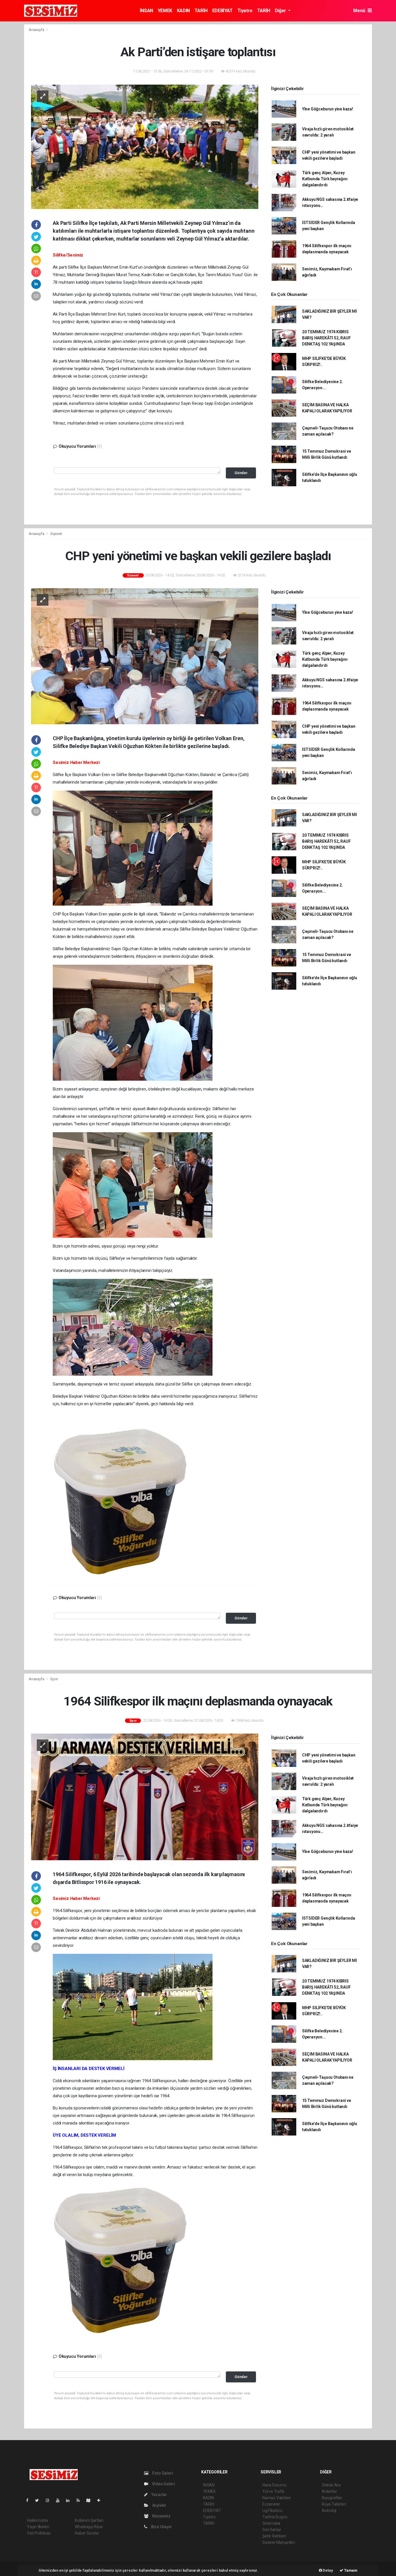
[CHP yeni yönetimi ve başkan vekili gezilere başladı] (145, 656)
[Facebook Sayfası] (30, 2500)
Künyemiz (161, 2516)
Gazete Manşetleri (279, 2542)
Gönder (241, 473)
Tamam (350, 2570)
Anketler (329, 2491)
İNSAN (146, 11)
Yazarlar (159, 2495)
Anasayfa (37, 30)
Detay (328, 2570)
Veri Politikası (39, 2533)
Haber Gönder (87, 2533)
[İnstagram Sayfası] (50, 2500)
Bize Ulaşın (161, 2527)
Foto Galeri (162, 2473)
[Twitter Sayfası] (39, 2500)
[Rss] (80, 2500)
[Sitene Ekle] (101, 2500)
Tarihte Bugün (275, 2517)
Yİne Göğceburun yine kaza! (328, 109)
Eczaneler (271, 2504)
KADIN (183, 11)
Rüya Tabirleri (334, 2504)
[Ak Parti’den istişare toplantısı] (145, 146)
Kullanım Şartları (89, 2520)
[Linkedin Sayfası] (70, 2500)
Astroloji (329, 2511)
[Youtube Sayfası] (60, 2500)
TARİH (201, 11)
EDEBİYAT (222, 11)
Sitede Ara (331, 2485)
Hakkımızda (37, 2520)
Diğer (281, 11)
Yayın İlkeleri (38, 2527)
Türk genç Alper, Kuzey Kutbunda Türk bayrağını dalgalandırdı (325, 179)
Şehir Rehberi (274, 2536)
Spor (54, 1679)
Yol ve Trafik (273, 2491)
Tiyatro (245, 11)
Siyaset (56, 534)
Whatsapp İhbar (89, 2527)
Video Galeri (163, 2484)
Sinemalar (271, 2523)
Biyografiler (332, 2498)
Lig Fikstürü (272, 2511)
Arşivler (159, 2505)
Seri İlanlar (272, 2530)
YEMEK (165, 11)
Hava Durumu (275, 2485)
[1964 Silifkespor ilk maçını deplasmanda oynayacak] (145, 1797)
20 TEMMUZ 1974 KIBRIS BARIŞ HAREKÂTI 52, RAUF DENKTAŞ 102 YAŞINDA (326, 338)
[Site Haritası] (91, 2500)
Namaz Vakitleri (276, 2498)
